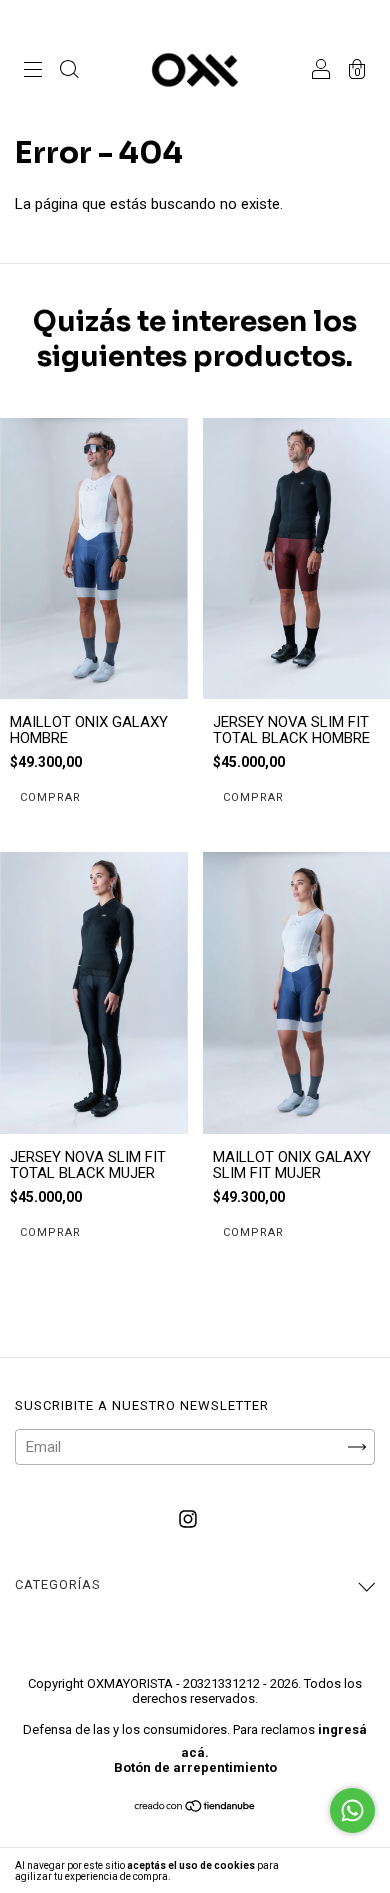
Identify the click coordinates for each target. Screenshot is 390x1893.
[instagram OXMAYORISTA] (188, 1519)
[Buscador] (69, 72)
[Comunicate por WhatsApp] (352, 1810)
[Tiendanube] (195, 1808)
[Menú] (33, 72)
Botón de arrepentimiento (195, 1767)
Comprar (50, 797)
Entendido (336, 1870)
